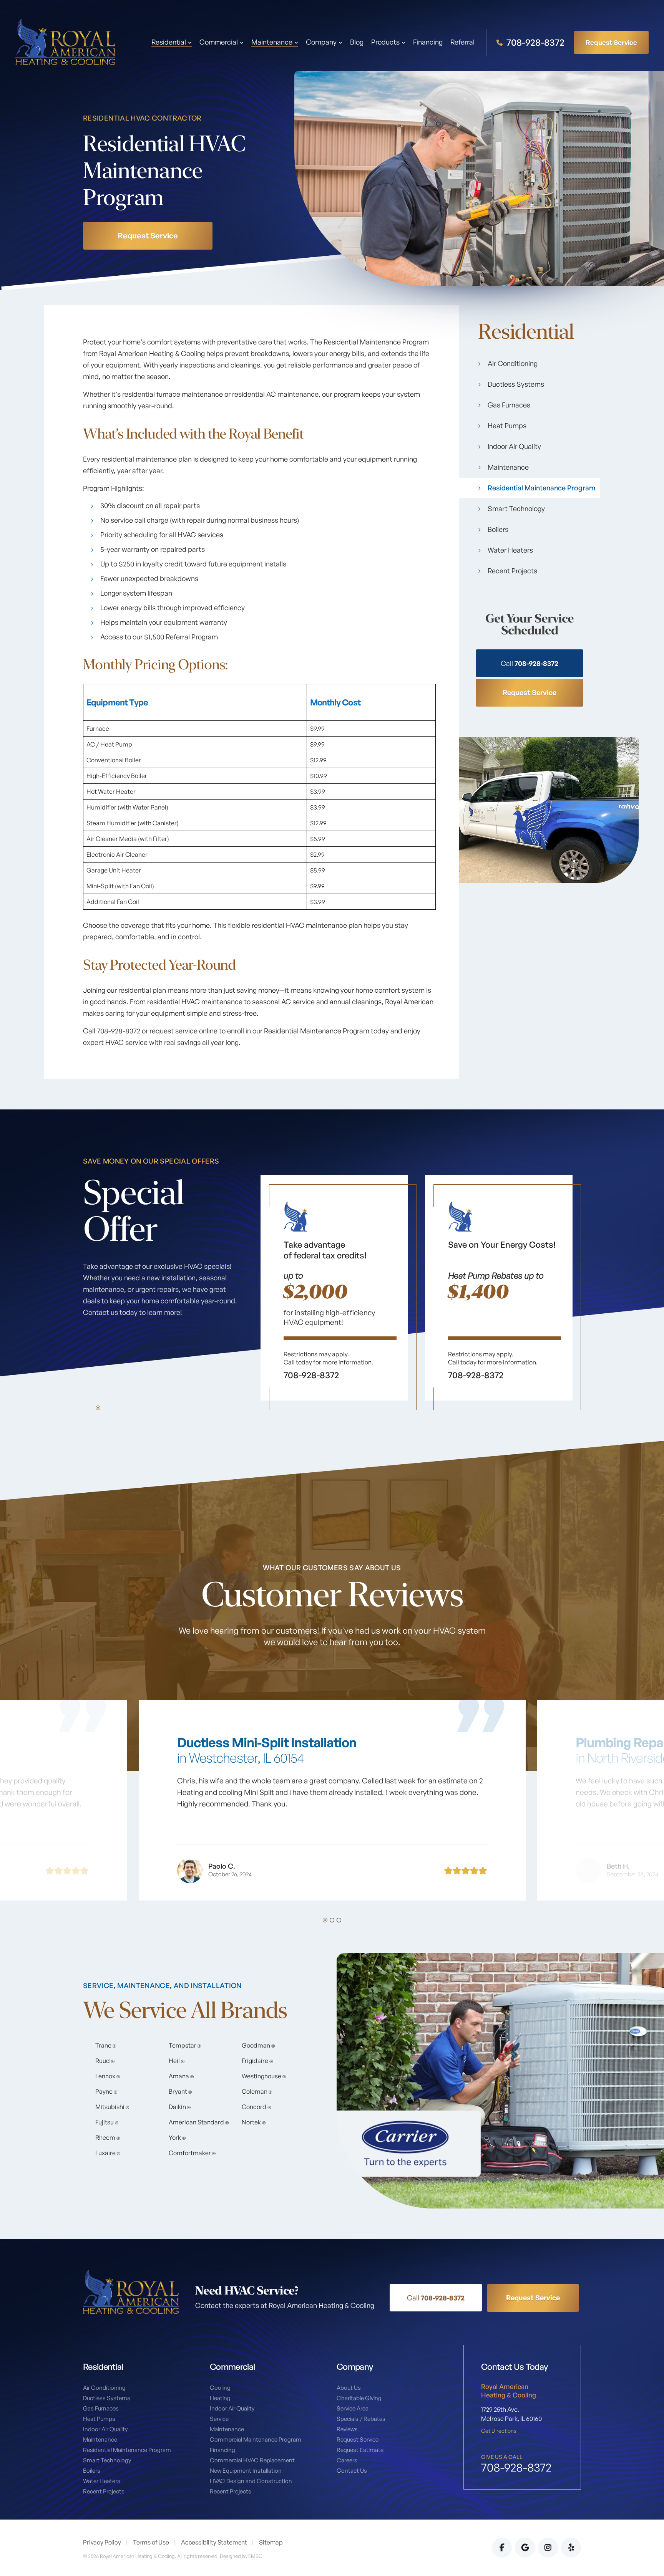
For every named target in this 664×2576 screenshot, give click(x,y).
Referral (462, 42)
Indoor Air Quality (514, 446)
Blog (357, 42)
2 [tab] (332, 1920)
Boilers (498, 529)
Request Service (611, 42)
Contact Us (352, 2471)
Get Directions (499, 2431)
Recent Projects (512, 571)
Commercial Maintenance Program (256, 2439)
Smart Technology (516, 508)
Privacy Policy (102, 2542)
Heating (220, 2398)
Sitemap (271, 2542)
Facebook (502, 2548)
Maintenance (508, 467)
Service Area (353, 2408)
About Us (349, 2388)
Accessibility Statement (214, 2542)
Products (385, 42)
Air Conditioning (513, 363)
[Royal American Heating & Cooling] (65, 41)
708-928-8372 (535, 42)
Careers (347, 2460)
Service (219, 2419)
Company (321, 42)
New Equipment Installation (246, 2471)
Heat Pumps (507, 425)
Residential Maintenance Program (541, 488)
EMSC (255, 2556)
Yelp (571, 2548)
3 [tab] (339, 1920)
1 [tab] (98, 1408)
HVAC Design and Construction (251, 2481)
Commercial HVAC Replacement (252, 2460)
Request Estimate (360, 2450)
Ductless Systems (516, 384)
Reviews (347, 2429)
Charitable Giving (359, 2398)
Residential (169, 42)
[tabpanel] (334, 1292)
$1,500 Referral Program (181, 637)
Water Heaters (510, 550)
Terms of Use (151, 2542)
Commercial (219, 42)
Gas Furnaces (509, 405)
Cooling (220, 2388)
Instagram (548, 2548)
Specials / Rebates (361, 2419)
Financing (428, 42)
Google (525, 2548)
